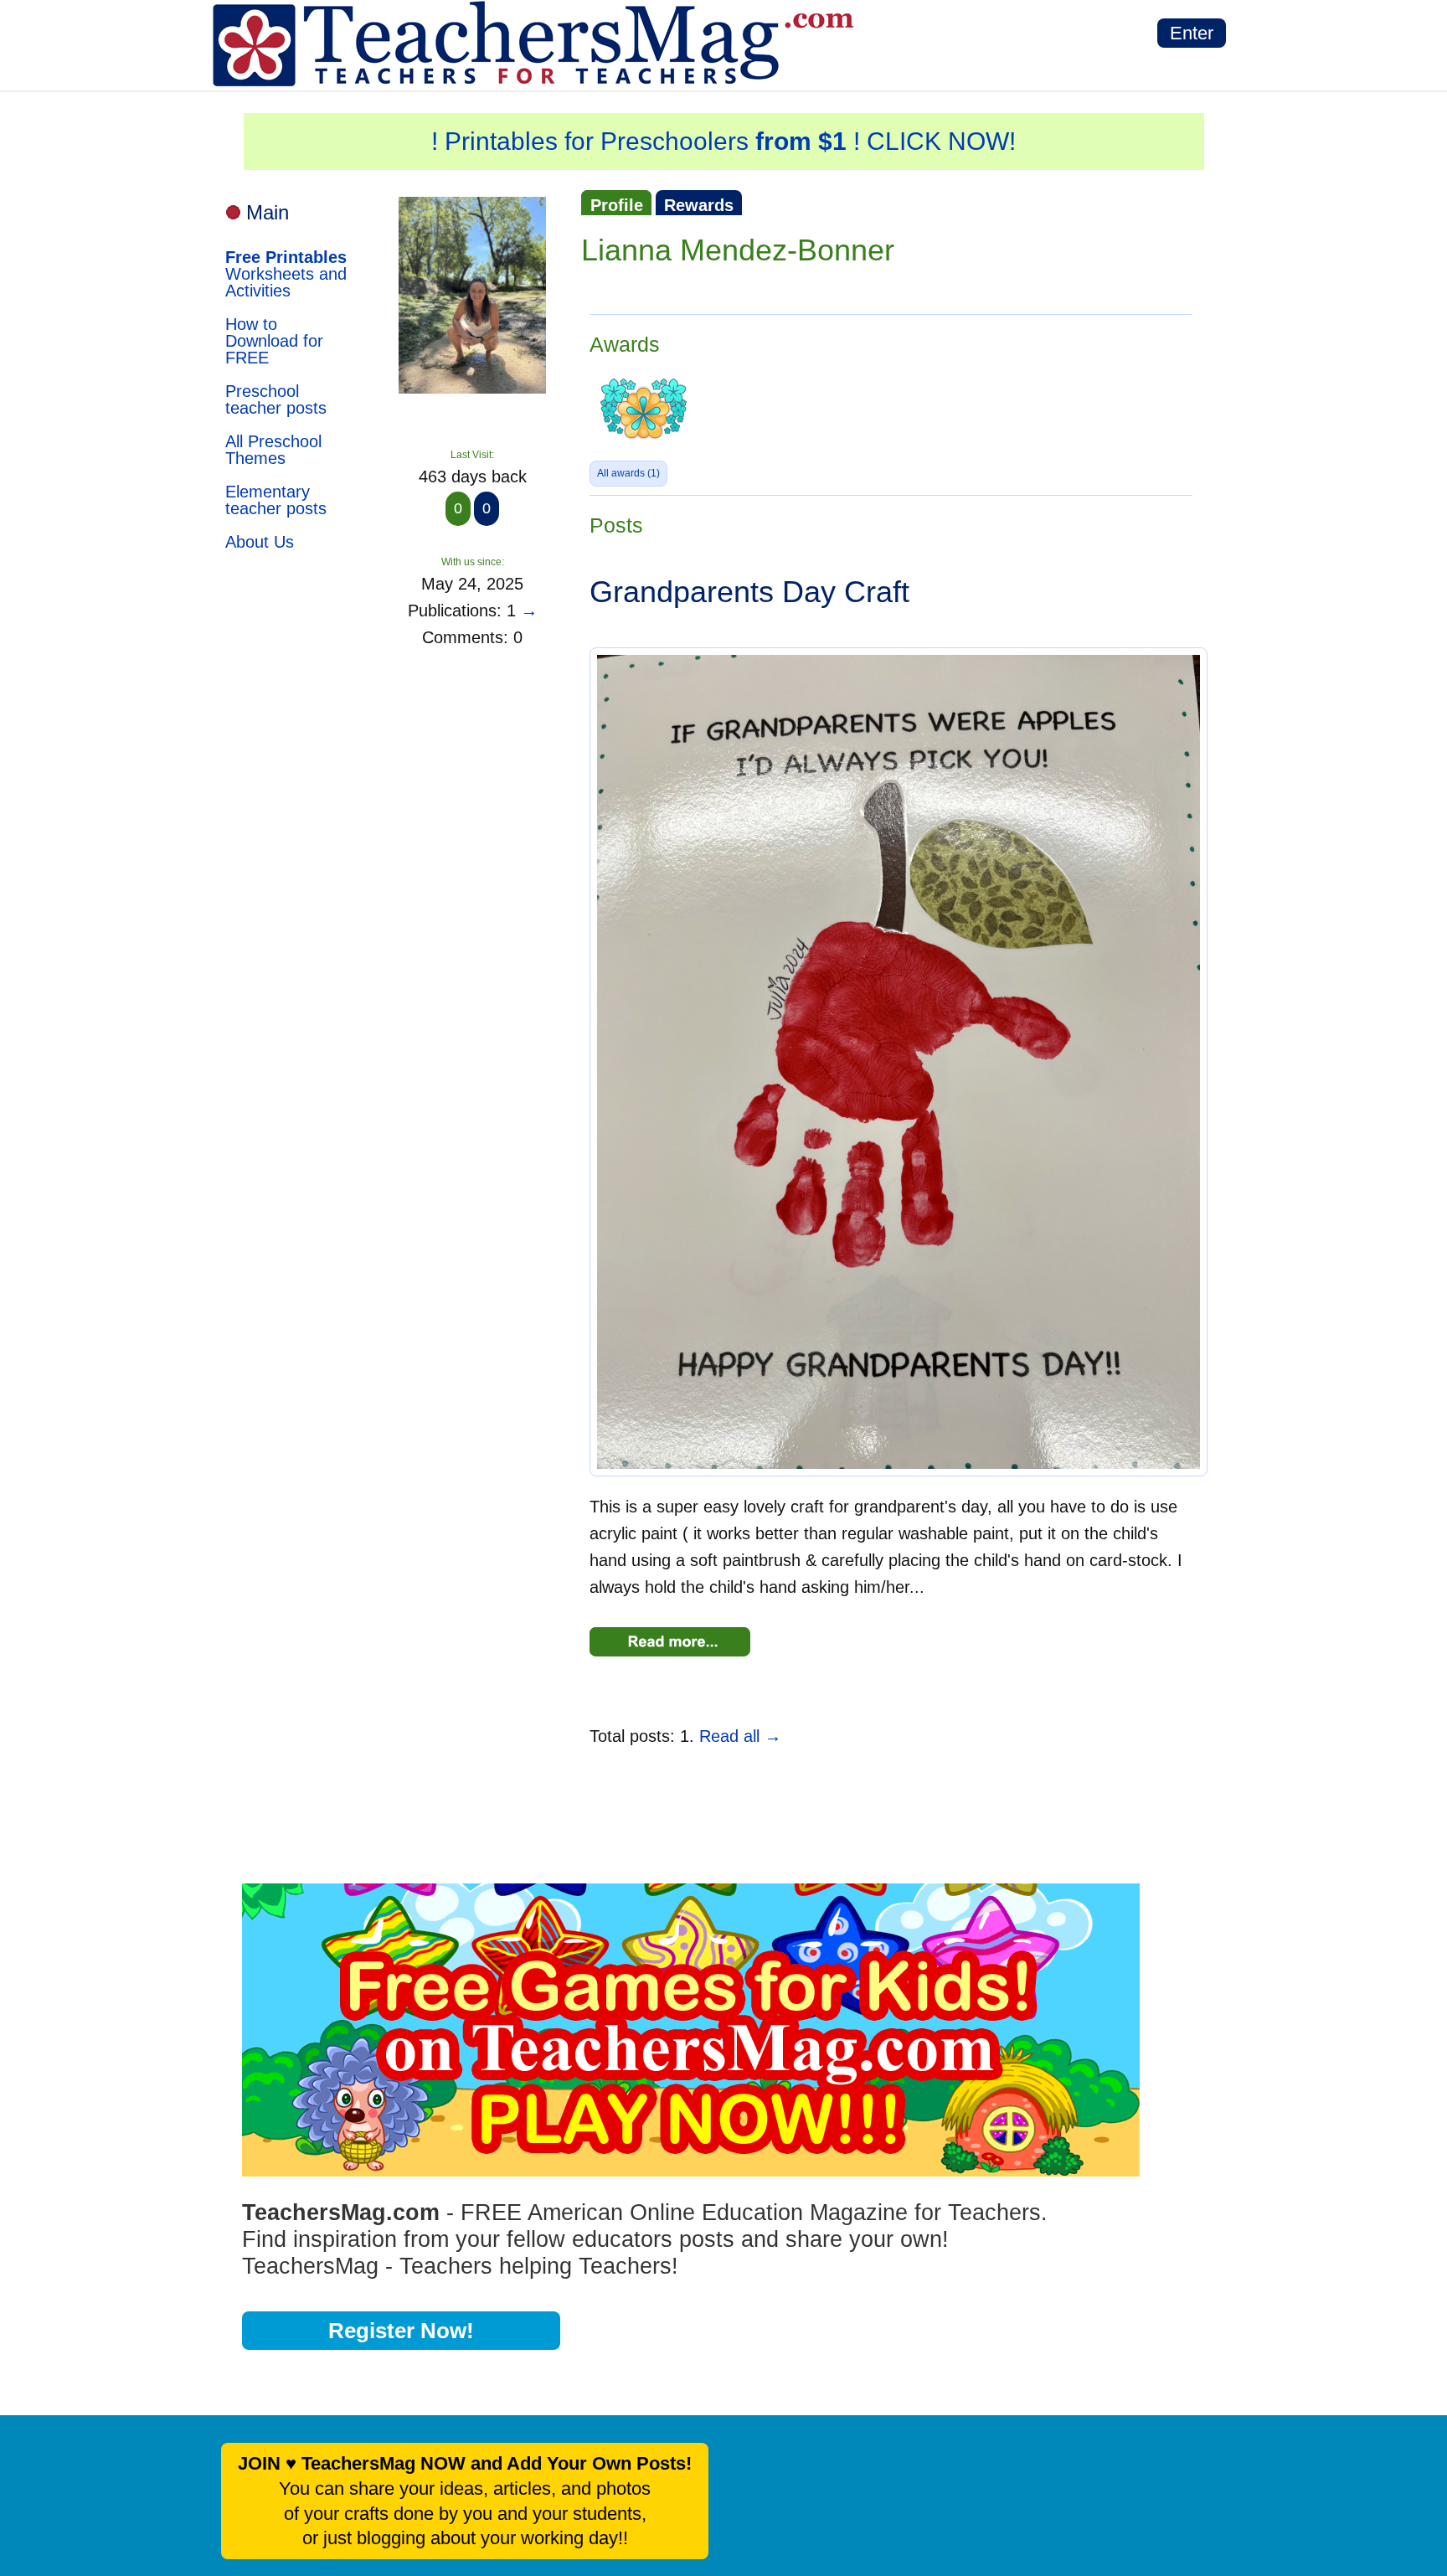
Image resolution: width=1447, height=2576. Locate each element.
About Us (260, 542)
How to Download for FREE (274, 341)
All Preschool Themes (273, 450)
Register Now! (401, 2331)
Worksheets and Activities (286, 274)
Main (268, 212)
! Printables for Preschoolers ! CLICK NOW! (723, 141)
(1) (628, 473)
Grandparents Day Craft (749, 592)
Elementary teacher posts (276, 500)
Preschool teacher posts (276, 399)
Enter (1192, 33)
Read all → (740, 1736)
